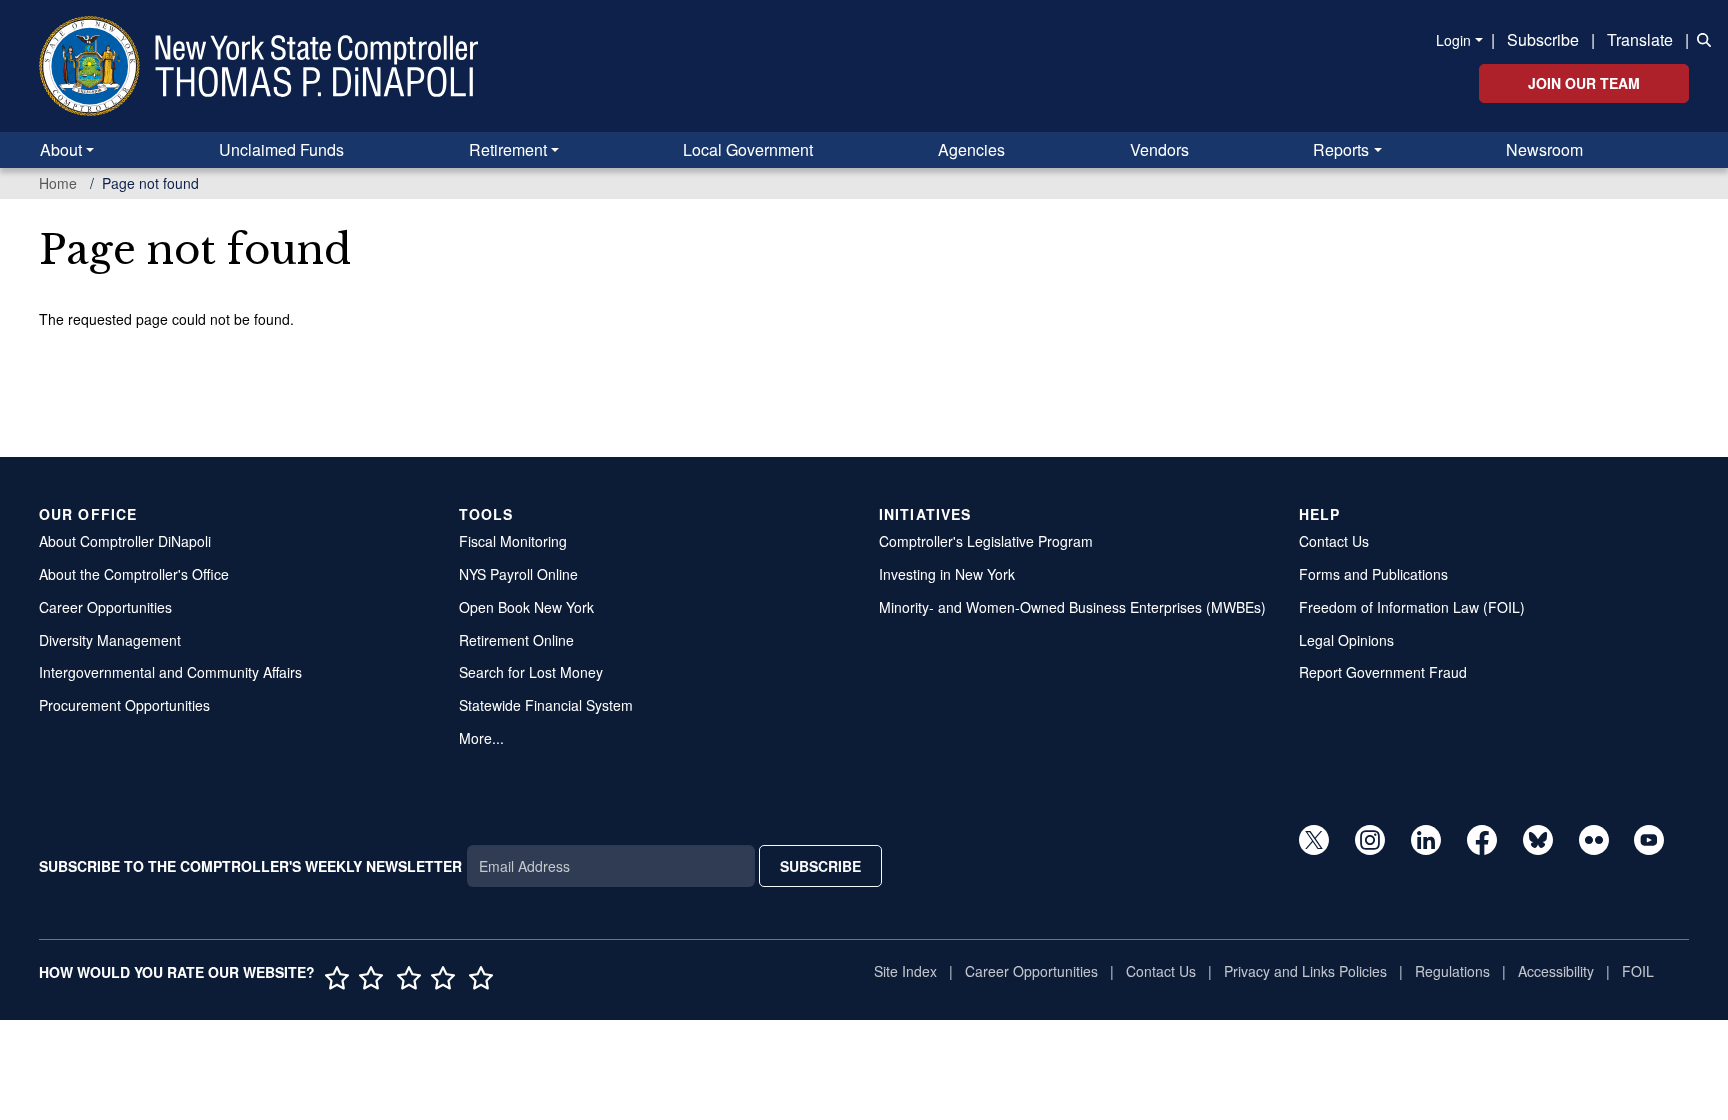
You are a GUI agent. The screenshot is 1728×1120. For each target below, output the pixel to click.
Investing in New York (947, 574)
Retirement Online (516, 640)
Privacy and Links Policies (1305, 971)
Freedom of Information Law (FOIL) (1412, 607)
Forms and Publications (1373, 574)
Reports (1341, 149)
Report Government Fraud (1383, 672)
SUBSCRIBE (820, 866)
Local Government (748, 149)
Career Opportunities (105, 607)
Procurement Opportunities (124, 705)
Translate (1640, 39)
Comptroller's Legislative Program (986, 541)
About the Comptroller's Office (134, 574)
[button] (1700, 38)
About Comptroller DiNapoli (125, 541)
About (61, 149)
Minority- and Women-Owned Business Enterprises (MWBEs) (1072, 607)
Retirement (508, 149)
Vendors (1159, 149)
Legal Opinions (1346, 640)
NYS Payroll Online (518, 574)
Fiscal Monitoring (513, 541)
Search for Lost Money (531, 672)
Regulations (1452, 971)
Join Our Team (1584, 83)
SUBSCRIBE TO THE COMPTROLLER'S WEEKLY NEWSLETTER (250, 866)
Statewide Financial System (546, 705)
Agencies (971, 149)
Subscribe (1543, 39)
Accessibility (1556, 971)
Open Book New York (526, 607)
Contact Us (1334, 541)
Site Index (905, 971)
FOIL (1638, 971)
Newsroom (1544, 149)
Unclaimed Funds (281, 149)
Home (58, 183)
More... (481, 738)
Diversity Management (110, 640)
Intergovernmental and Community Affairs (170, 672)
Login (1453, 40)
